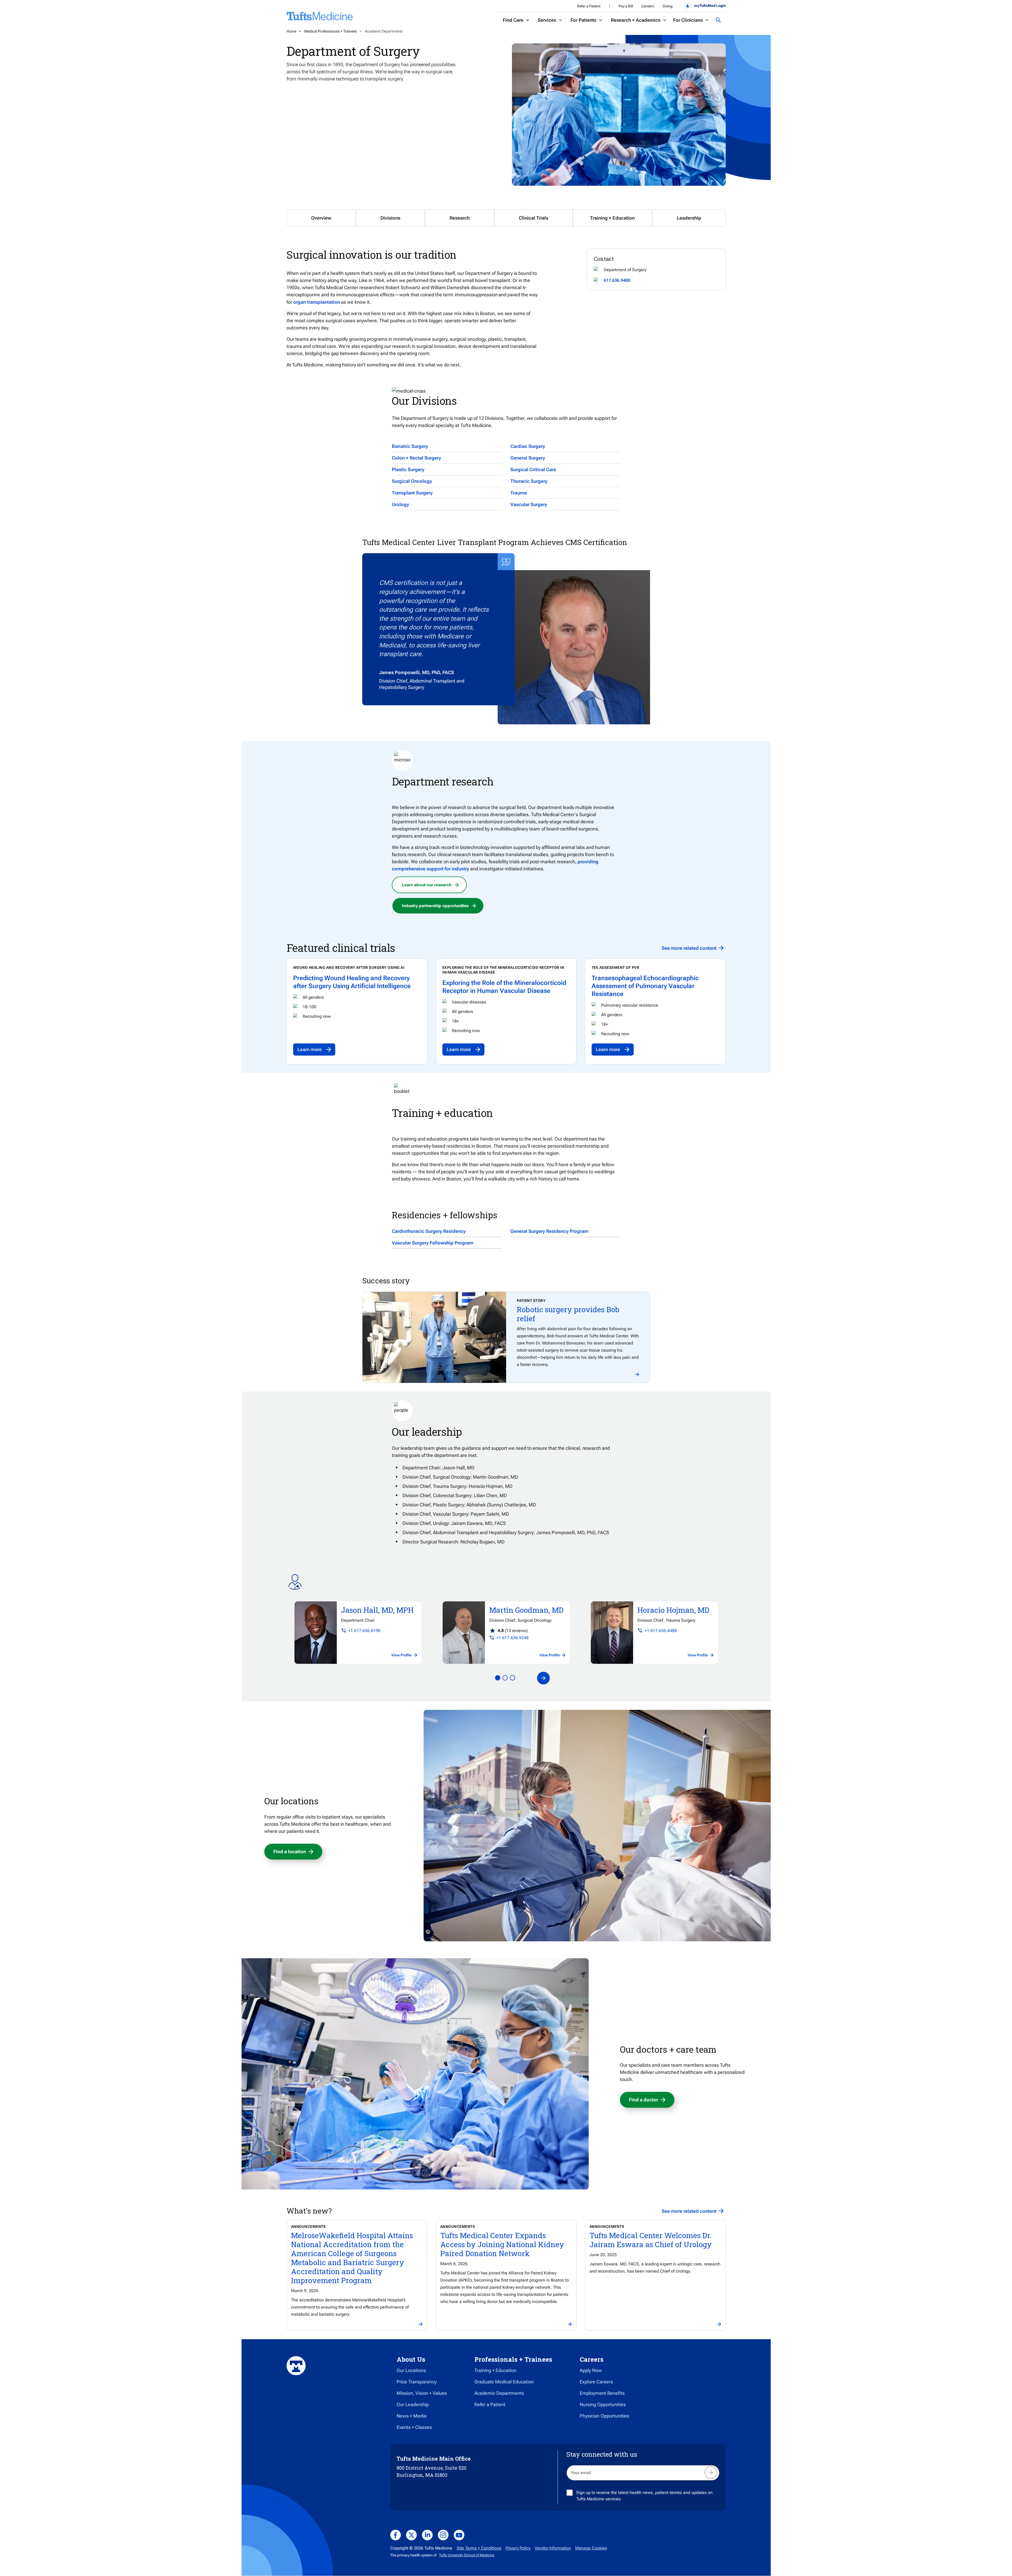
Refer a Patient (589, 6)
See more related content (689, 948)
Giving (668, 6)
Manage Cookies (591, 2548)
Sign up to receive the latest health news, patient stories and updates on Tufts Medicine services (644, 2496)
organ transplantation (317, 302)
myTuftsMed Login (710, 6)
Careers (648, 6)
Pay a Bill (626, 6)
